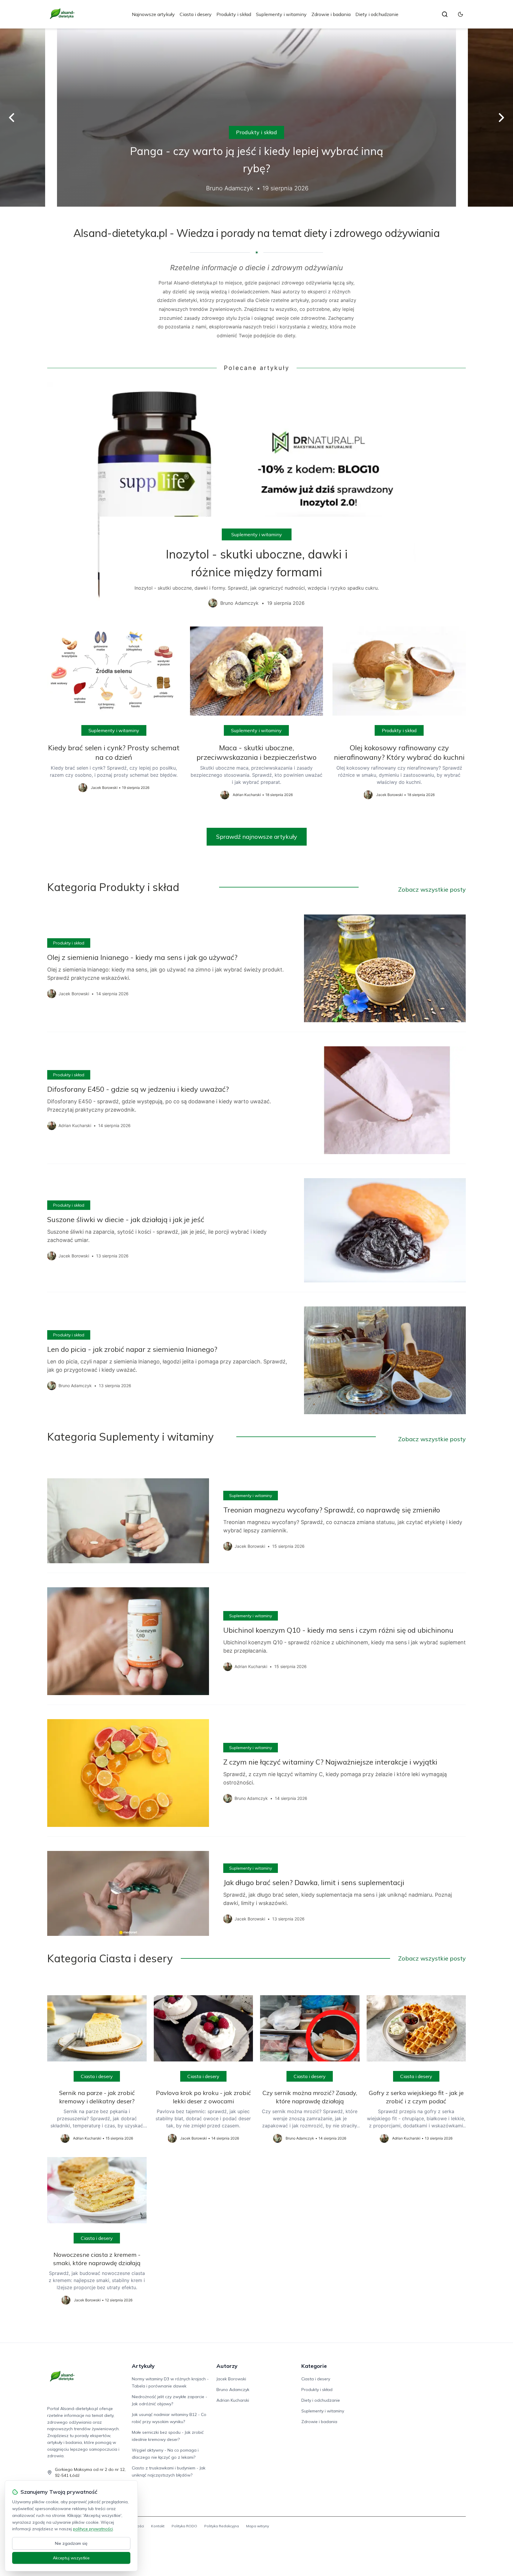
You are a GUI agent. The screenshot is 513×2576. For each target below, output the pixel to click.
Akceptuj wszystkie (71, 2558)
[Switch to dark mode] (460, 14)
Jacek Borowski (231, 2379)
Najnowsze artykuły (153, 14)
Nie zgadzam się (71, 2543)
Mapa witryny (258, 2526)
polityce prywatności (93, 2529)
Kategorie (314, 2366)
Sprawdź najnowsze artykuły (257, 837)
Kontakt (158, 2526)
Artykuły (143, 2366)
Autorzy (227, 2366)
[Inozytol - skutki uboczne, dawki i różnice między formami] (256, 499)
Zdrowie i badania (331, 14)
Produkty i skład (234, 14)
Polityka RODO (184, 2526)
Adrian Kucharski (233, 2400)
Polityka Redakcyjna (222, 2526)
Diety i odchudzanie (377, 14)
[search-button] (445, 14)
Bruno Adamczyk (233, 2390)
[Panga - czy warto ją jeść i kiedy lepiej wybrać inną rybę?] (256, 118)
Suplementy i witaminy (281, 14)
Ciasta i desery (196, 14)
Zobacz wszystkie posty (432, 889)
